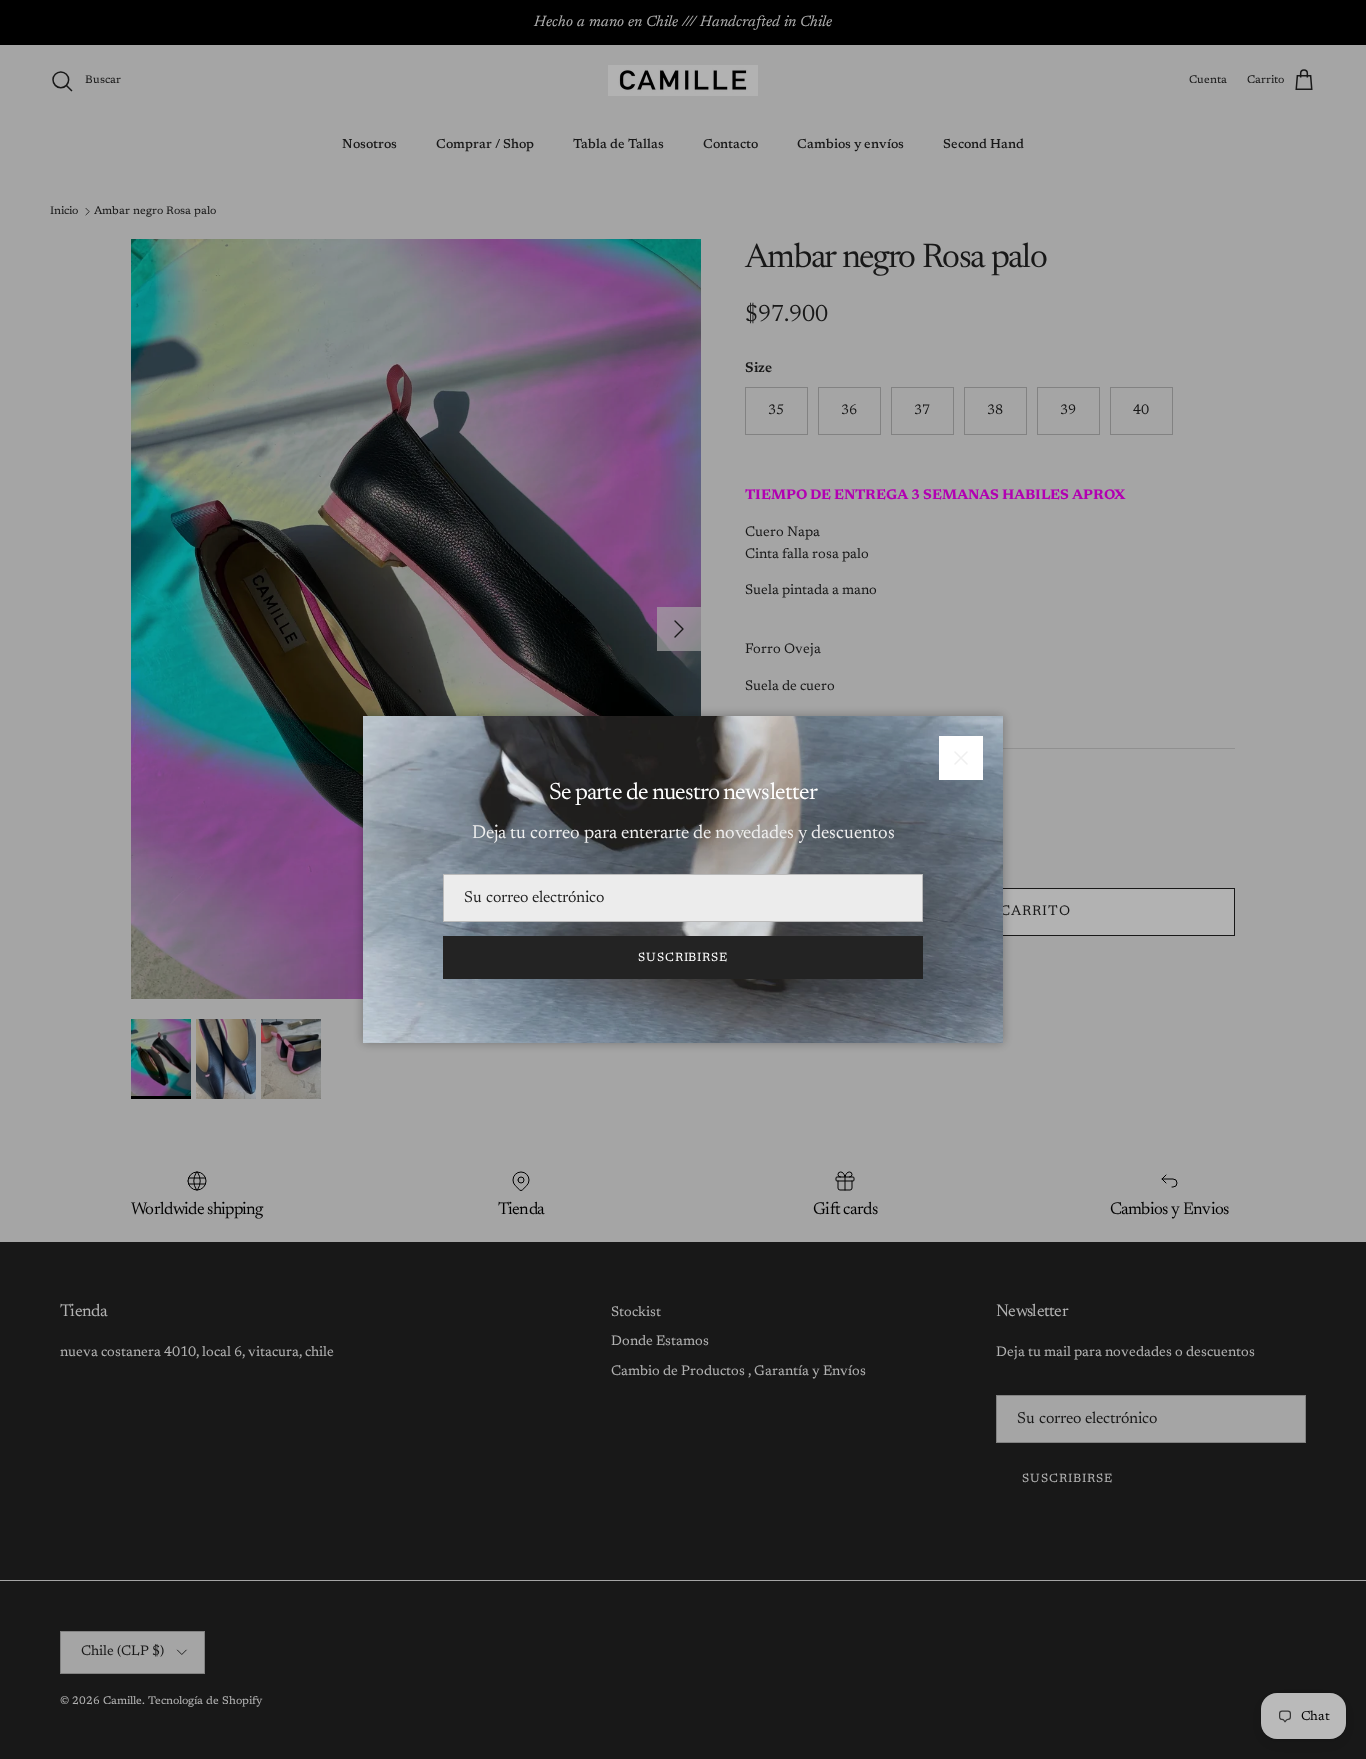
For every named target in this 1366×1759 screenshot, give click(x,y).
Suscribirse (683, 958)
